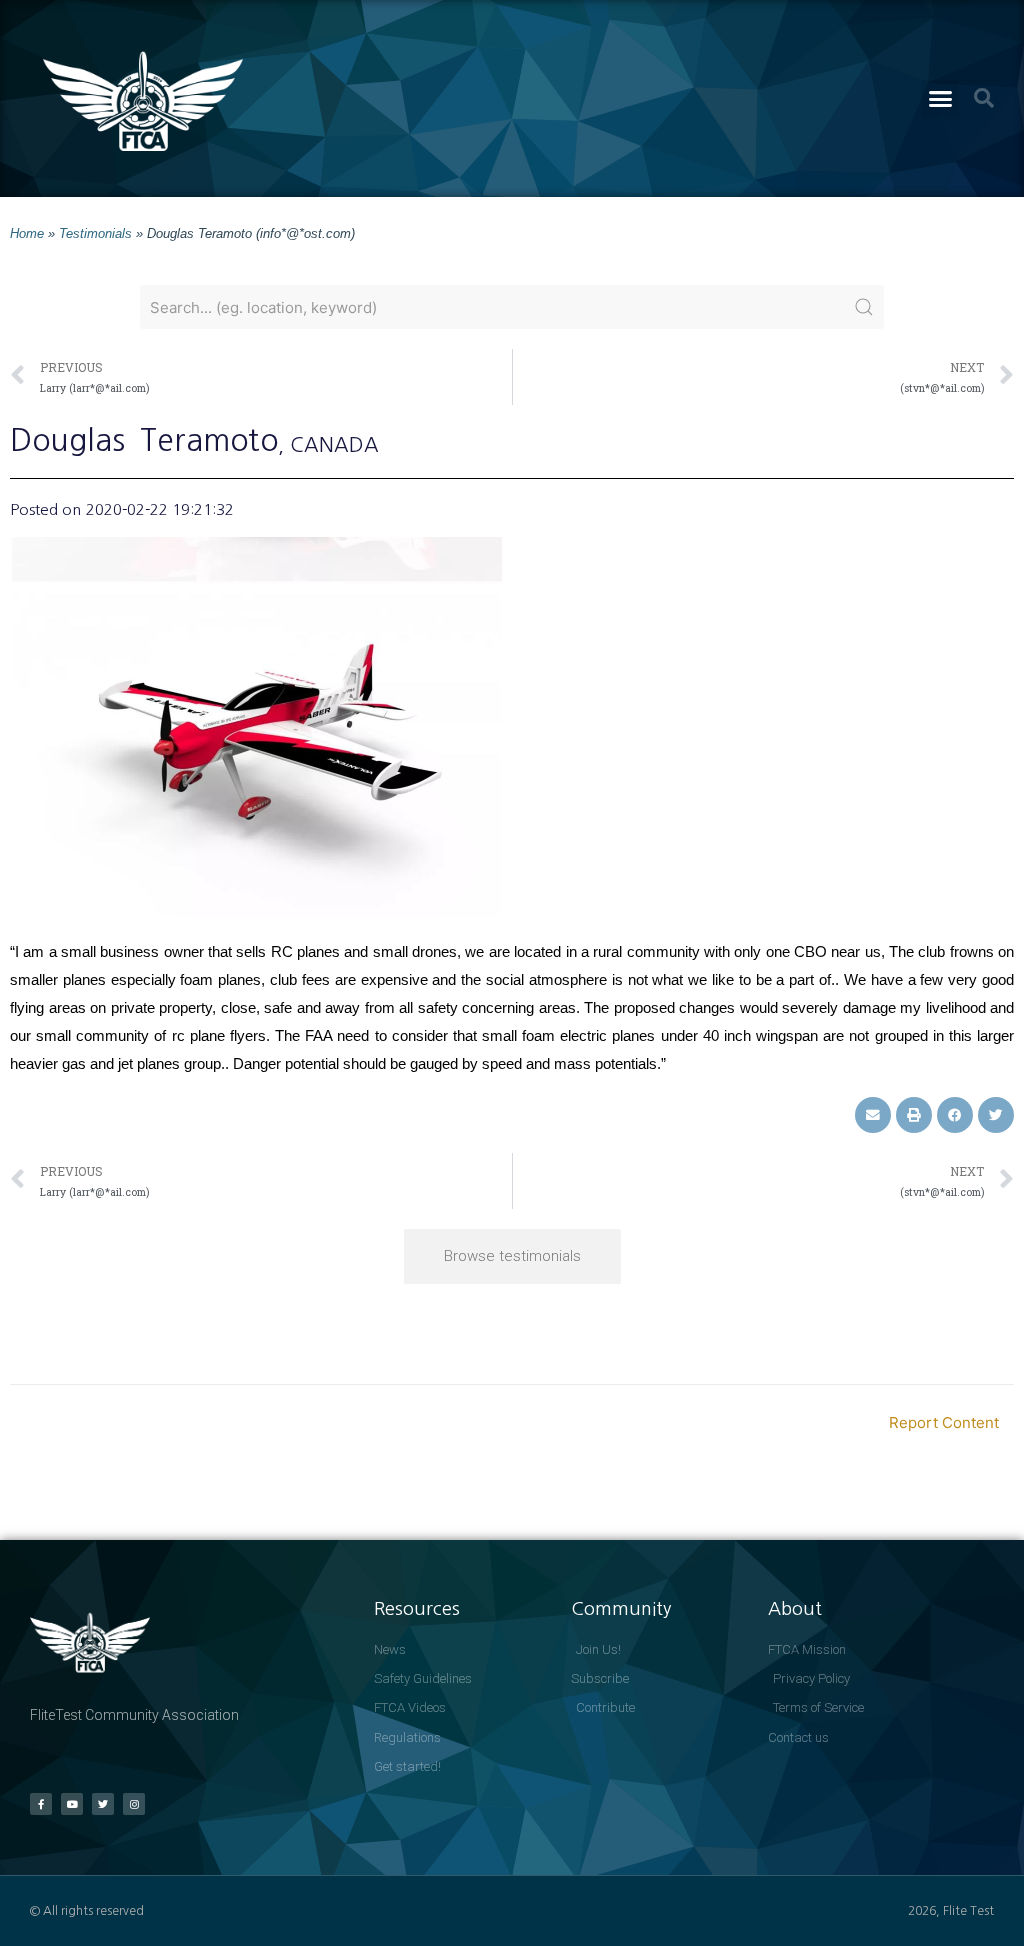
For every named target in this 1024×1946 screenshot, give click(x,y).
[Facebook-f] (41, 1804)
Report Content (944, 1422)
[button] (941, 99)
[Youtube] (72, 1804)
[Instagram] (134, 1804)
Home (27, 233)
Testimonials (95, 233)
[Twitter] (103, 1804)
